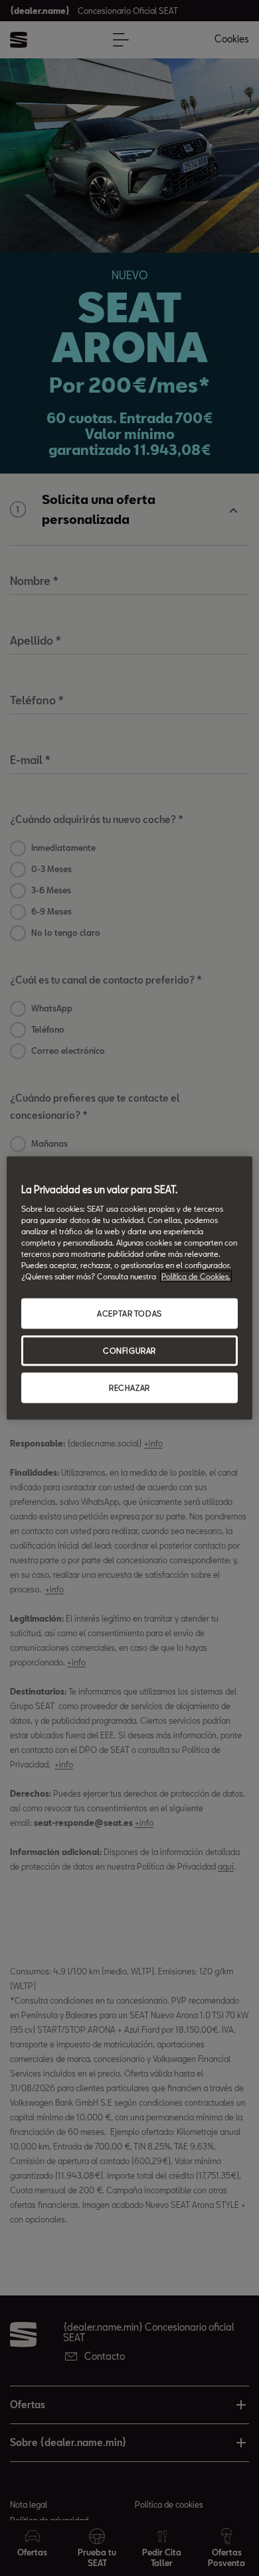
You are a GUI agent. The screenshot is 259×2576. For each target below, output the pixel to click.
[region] (130, 1288)
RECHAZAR (129, 1387)
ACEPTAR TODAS (129, 1314)
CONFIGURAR (129, 1351)
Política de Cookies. (196, 1276)
